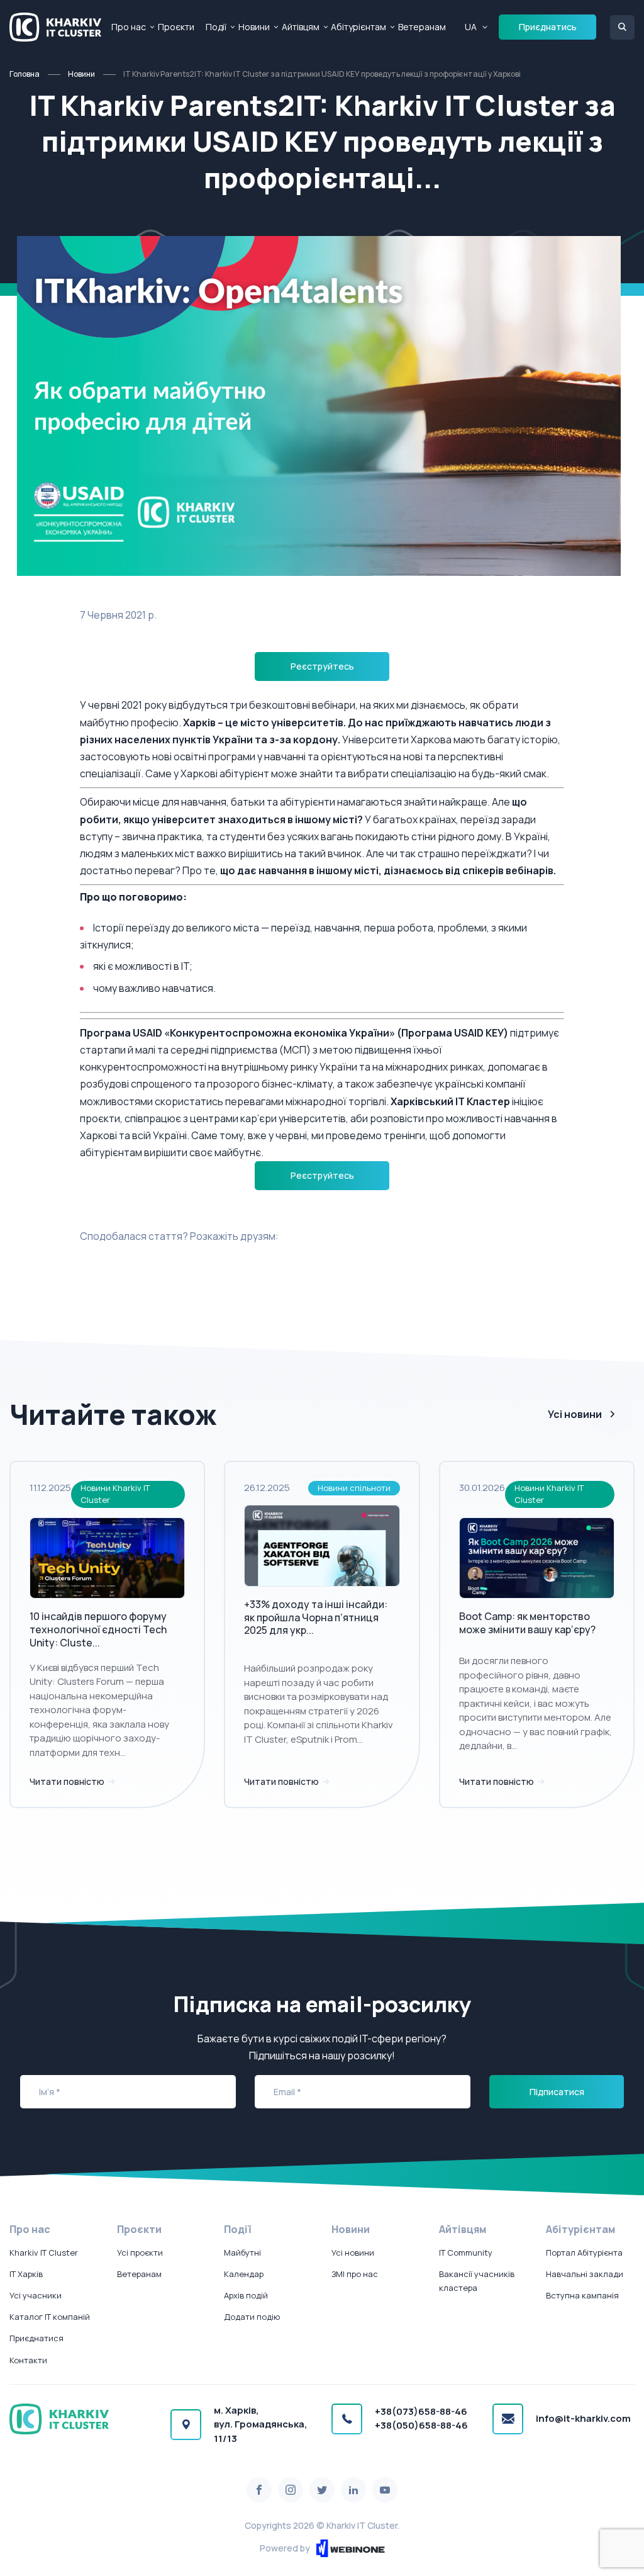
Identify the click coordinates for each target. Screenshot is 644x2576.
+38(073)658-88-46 (421, 2411)
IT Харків (26, 2274)
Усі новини (575, 1414)
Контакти (28, 2360)
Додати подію (252, 2317)
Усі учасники (36, 2295)
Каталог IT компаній (50, 2317)
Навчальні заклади (585, 2274)
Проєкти (176, 27)
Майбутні (242, 2253)
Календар (244, 2274)
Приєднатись (548, 27)
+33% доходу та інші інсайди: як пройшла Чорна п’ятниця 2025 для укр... (316, 1617)
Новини (254, 27)
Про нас (129, 27)
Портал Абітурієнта (584, 2253)
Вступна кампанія (582, 2295)
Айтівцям (301, 27)
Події (216, 27)
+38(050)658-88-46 (421, 2425)
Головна (25, 74)
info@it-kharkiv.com (583, 2418)
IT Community (466, 2253)
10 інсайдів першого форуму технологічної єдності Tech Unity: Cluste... (98, 1629)
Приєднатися (36, 2338)
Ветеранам (422, 27)
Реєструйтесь (322, 666)
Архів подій (246, 2295)
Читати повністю (68, 1781)
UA (471, 27)
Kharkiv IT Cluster (44, 2253)
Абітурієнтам (358, 27)
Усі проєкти (140, 2253)
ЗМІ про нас (355, 2274)
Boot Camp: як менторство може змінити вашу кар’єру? (527, 1623)
